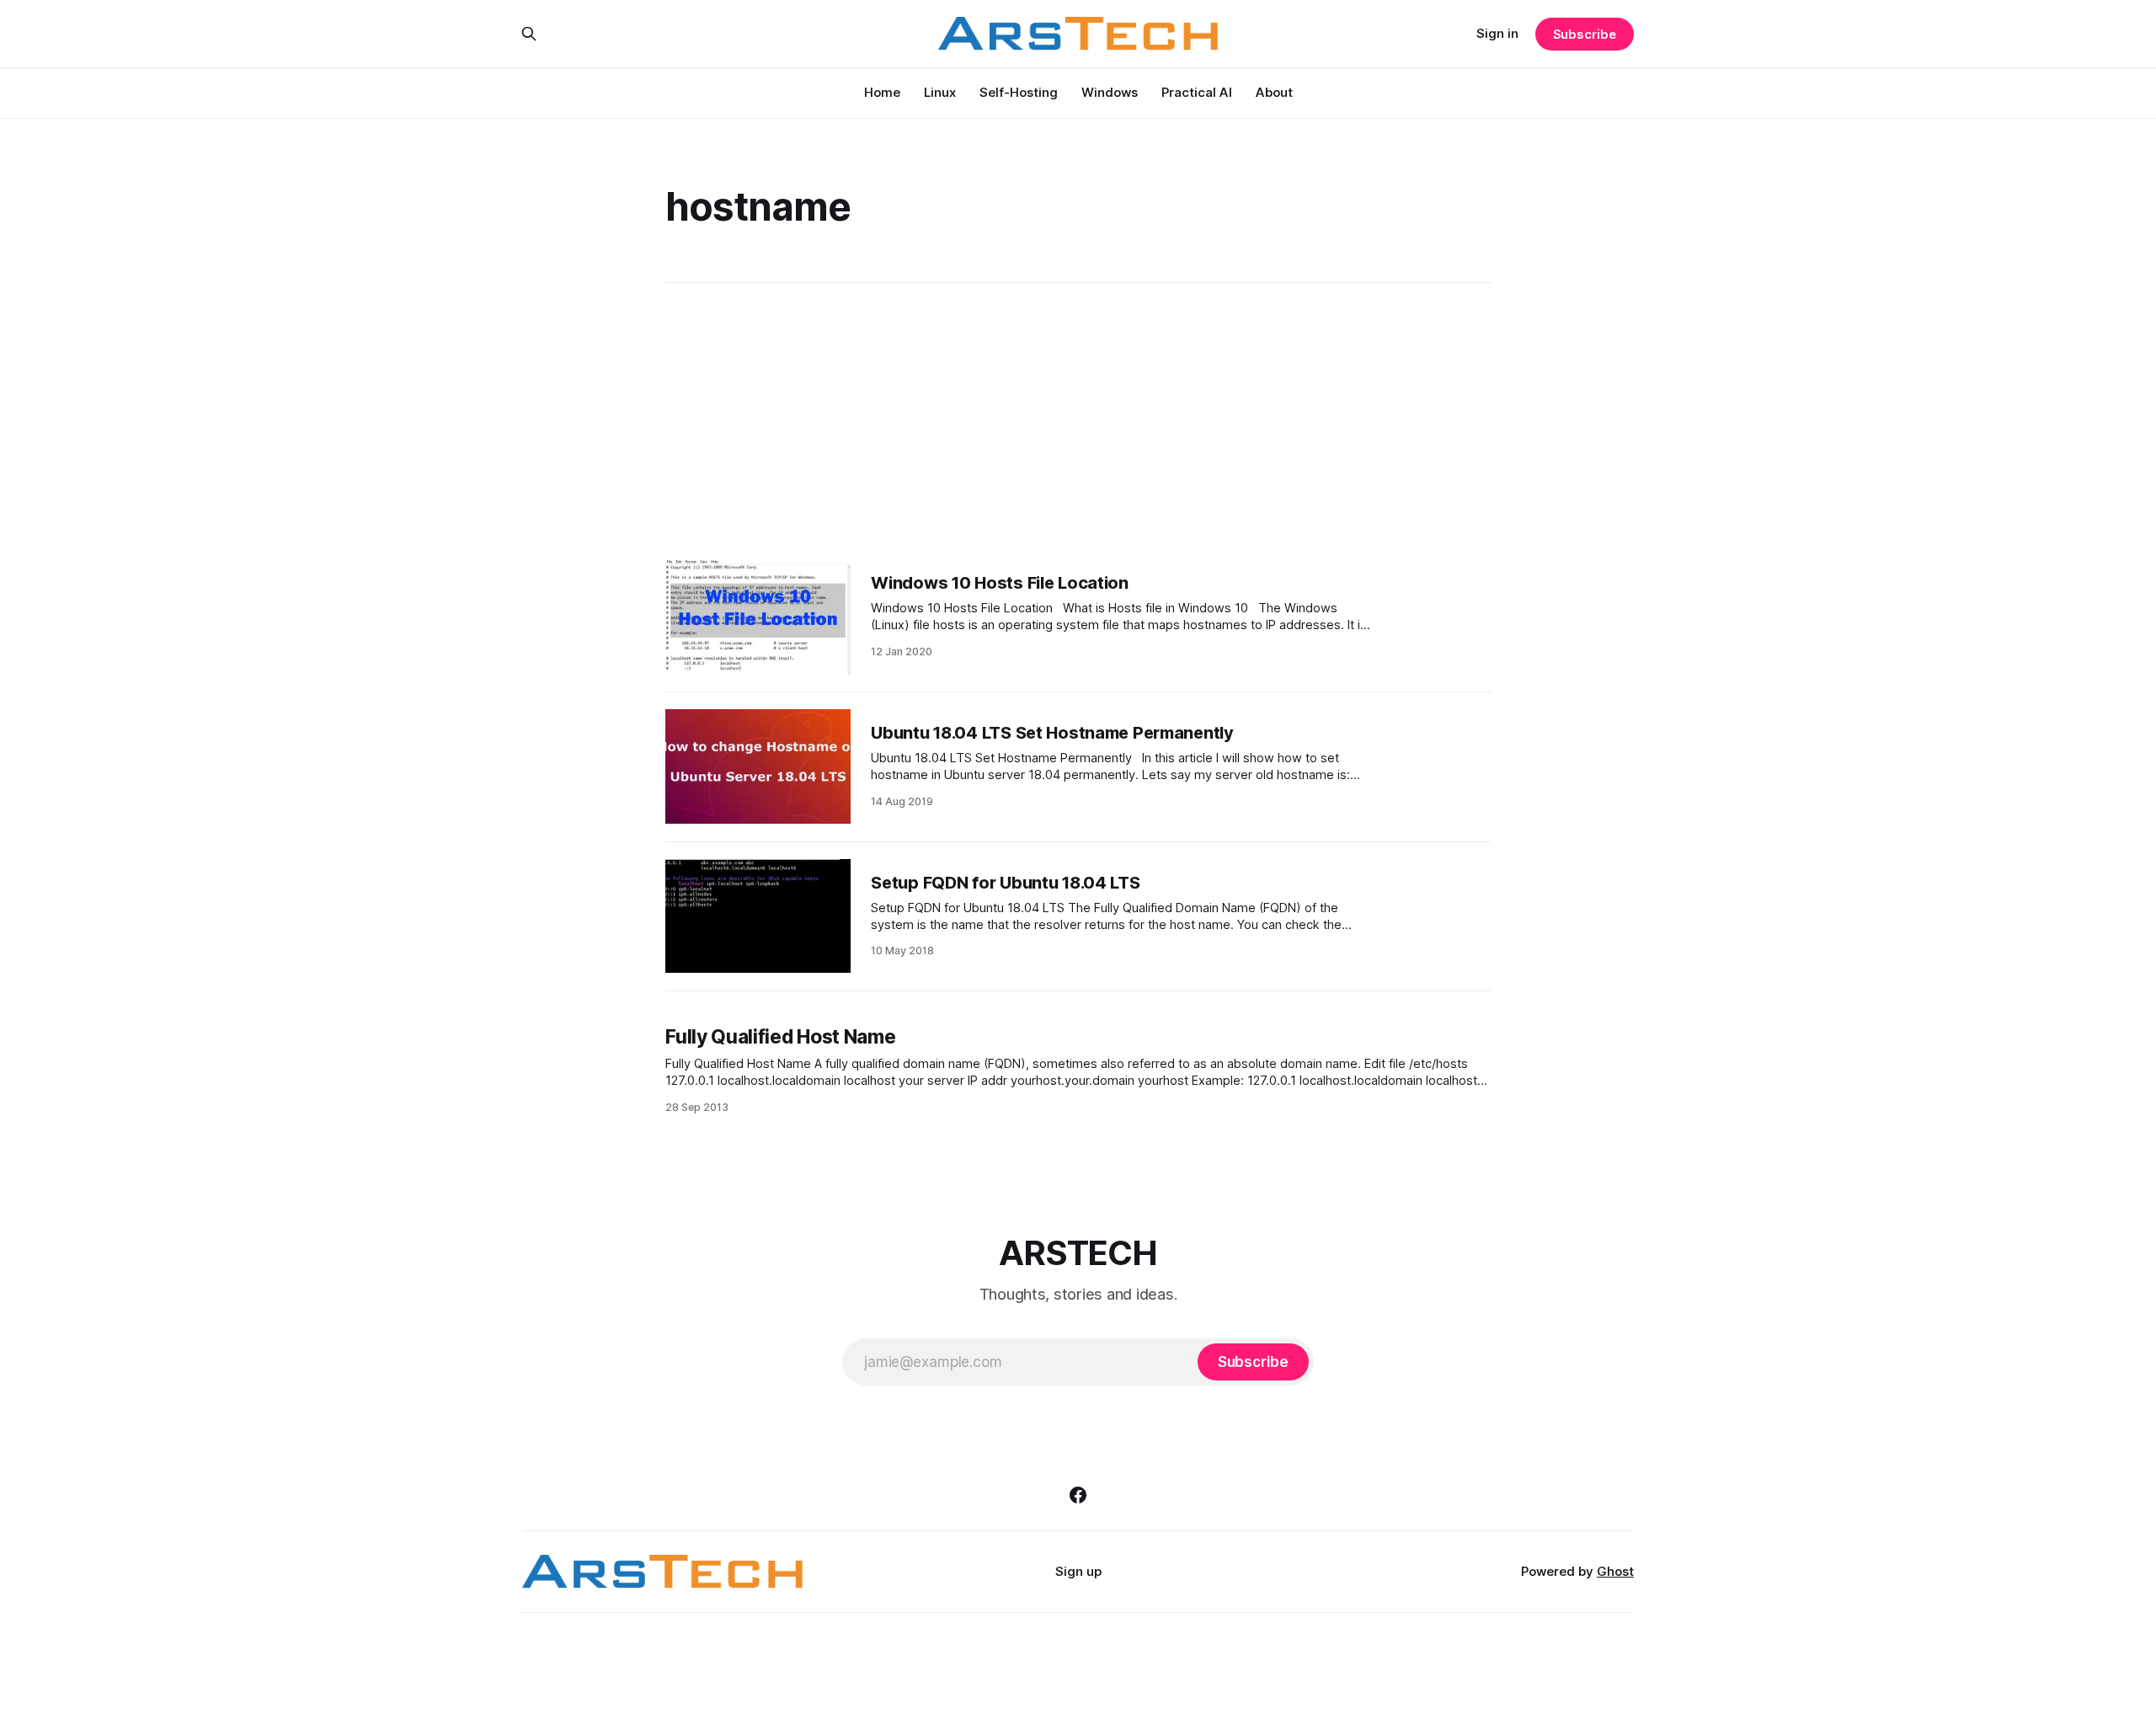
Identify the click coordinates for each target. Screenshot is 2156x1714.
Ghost (1615, 1571)
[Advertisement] (1078, 421)
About (1274, 92)
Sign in (1497, 33)
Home (882, 92)
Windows (1110, 92)
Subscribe (1585, 34)
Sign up (1078, 1571)
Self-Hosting (1019, 92)
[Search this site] (529, 34)
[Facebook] (1078, 1495)
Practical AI (1197, 92)
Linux (940, 92)
